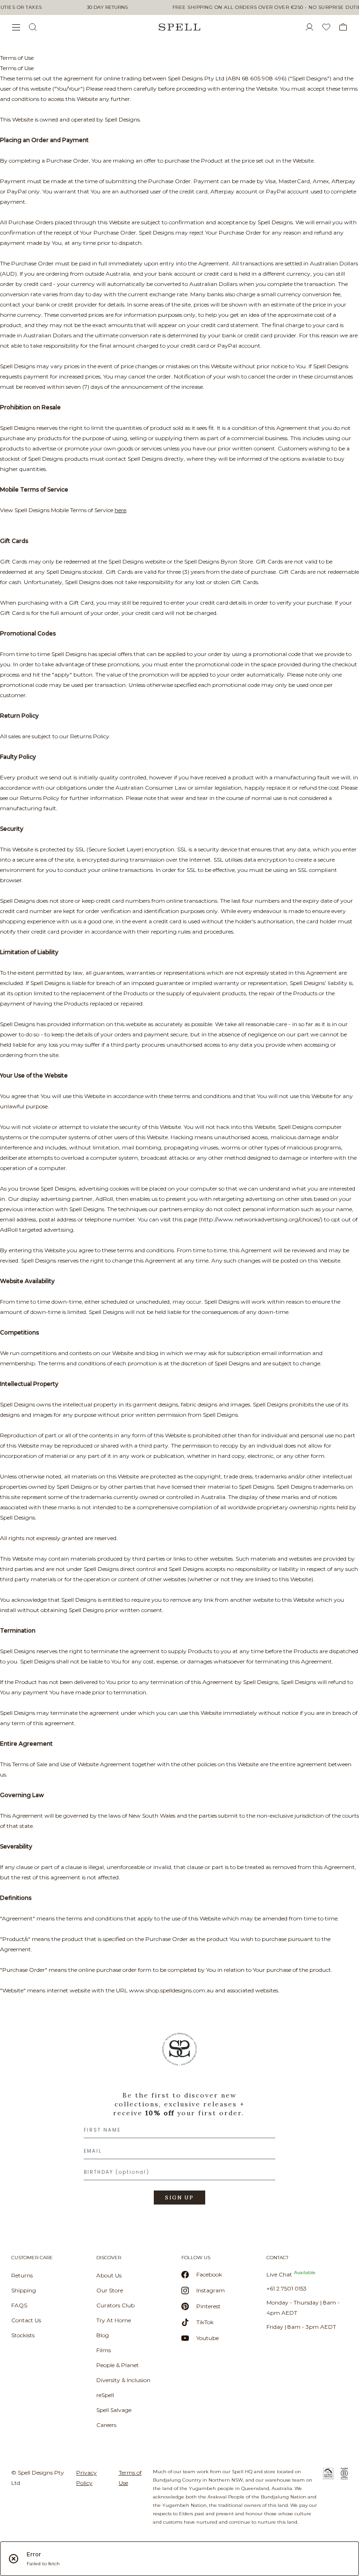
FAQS (19, 2305)
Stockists (23, 2335)
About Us (109, 2275)
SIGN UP (179, 2198)
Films (104, 2350)
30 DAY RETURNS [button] (107, 7)
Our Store (110, 2290)
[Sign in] (313, 27)
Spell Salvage (114, 2410)
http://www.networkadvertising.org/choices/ (261, 1219)
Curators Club (115, 2305)
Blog (103, 2335)
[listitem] (179, 2122)
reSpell (105, 2395)
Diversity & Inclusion (123, 2380)
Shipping (24, 2290)
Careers (106, 2425)
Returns (22, 2275)
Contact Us (26, 2320)
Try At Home (114, 2320)
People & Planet (118, 2365)
